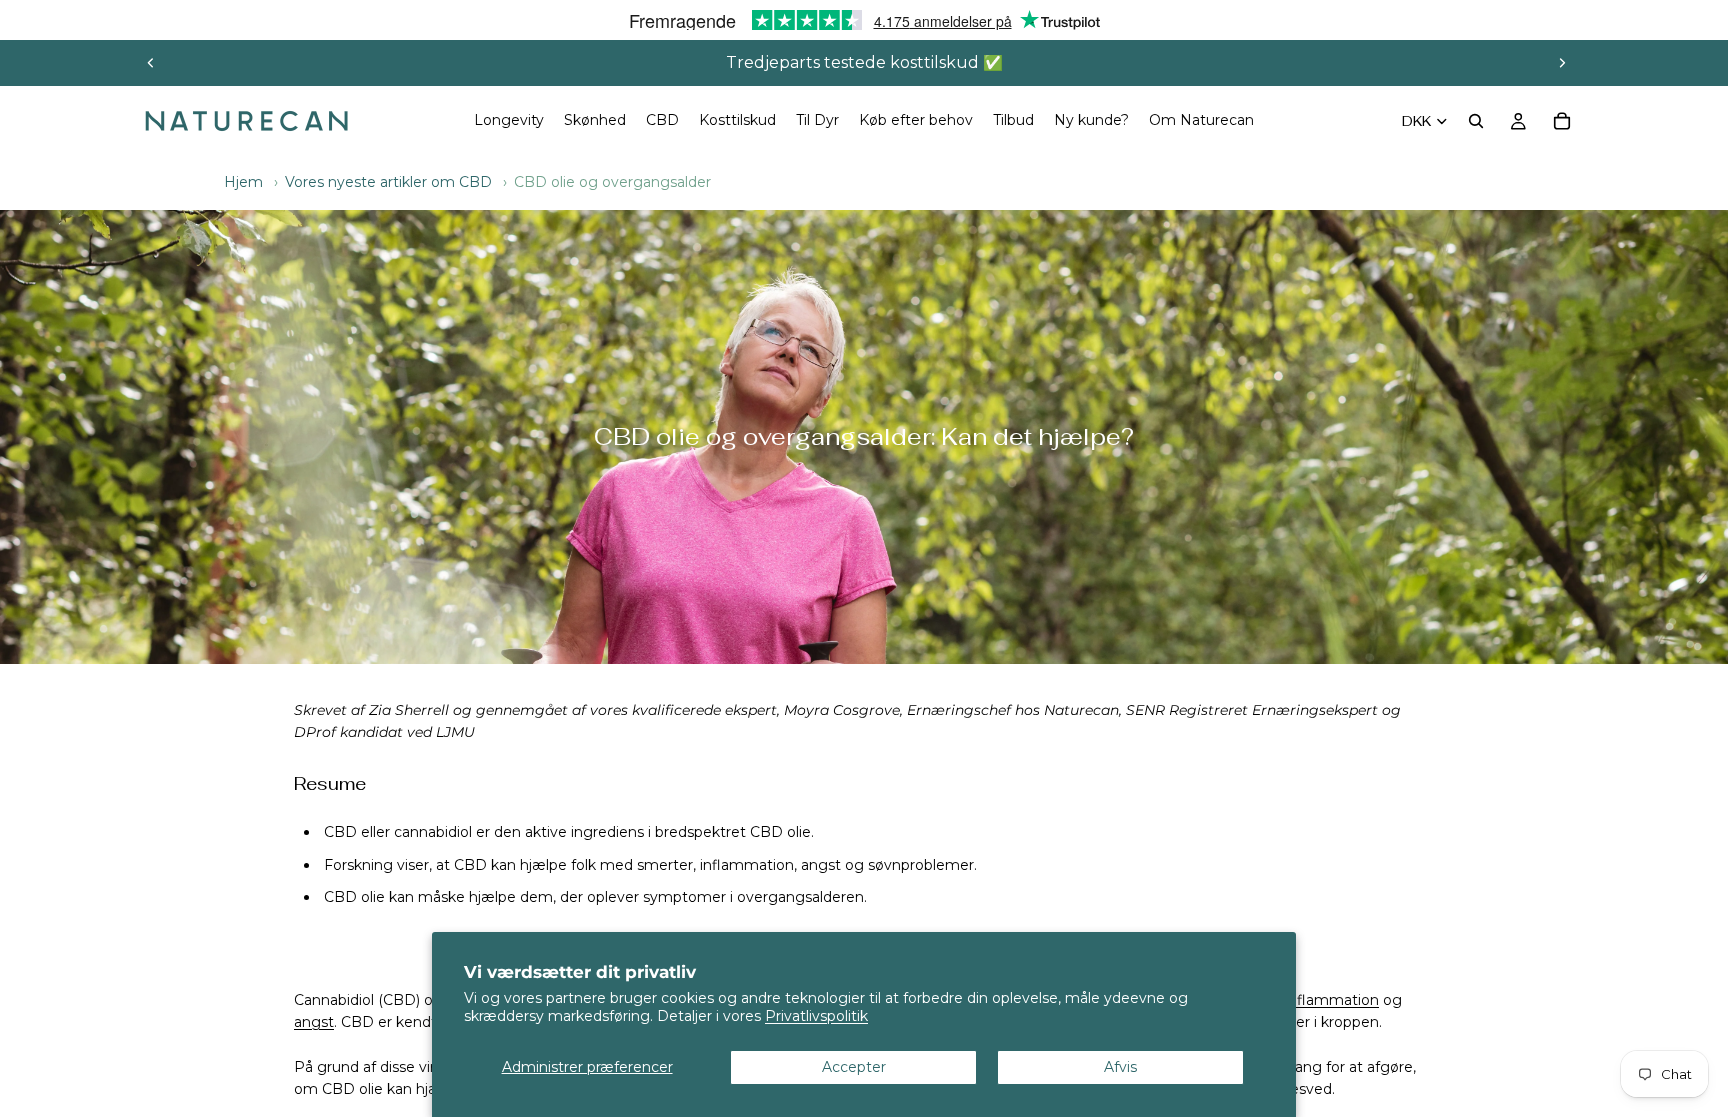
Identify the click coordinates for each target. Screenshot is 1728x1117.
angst (821, 865)
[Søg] (1476, 121)
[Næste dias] (1562, 63)
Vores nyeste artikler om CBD (388, 182)
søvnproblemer (921, 865)
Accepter (854, 1067)
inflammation (747, 865)
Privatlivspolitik (816, 1016)
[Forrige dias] (151, 63)
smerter (665, 865)
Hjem (243, 182)
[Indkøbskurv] (1562, 121)
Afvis (1120, 1067)
